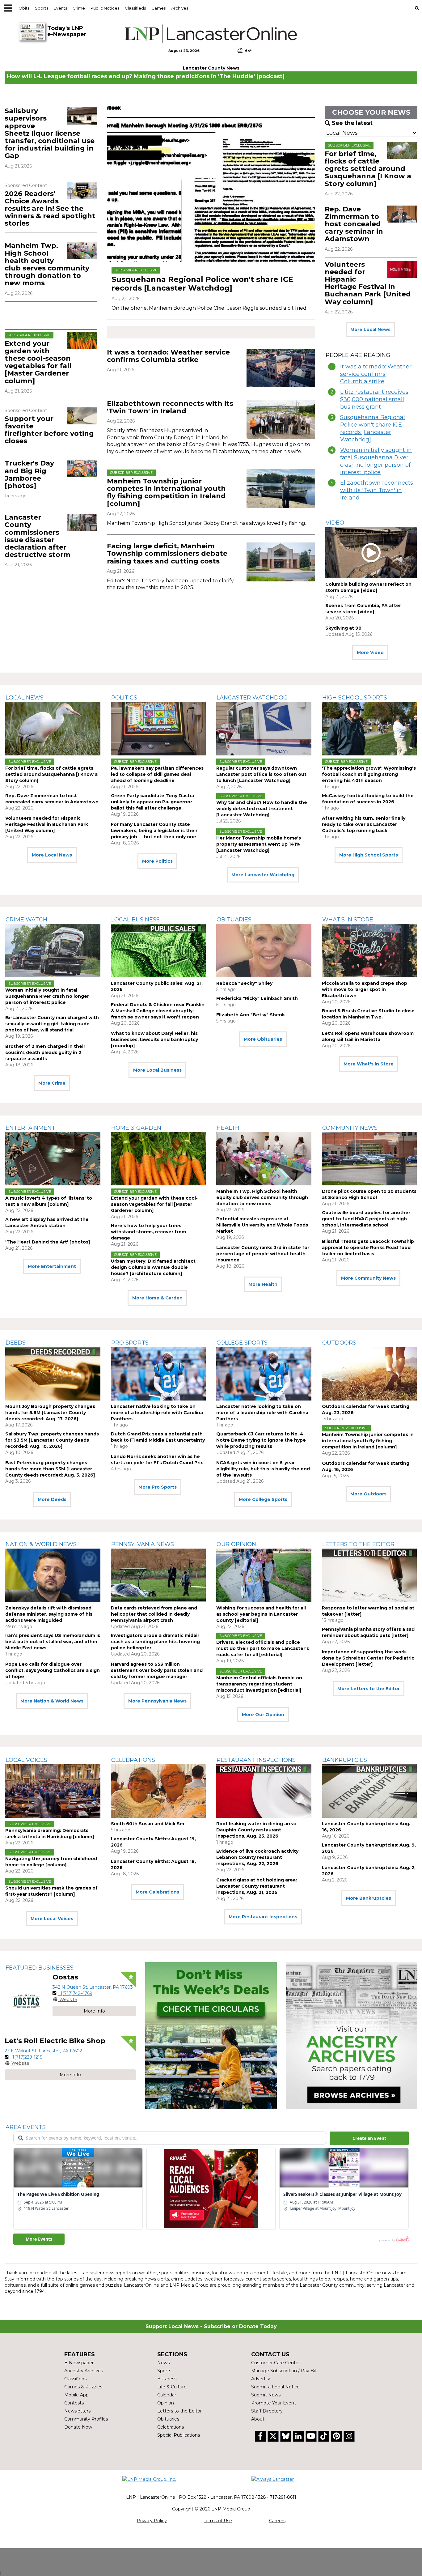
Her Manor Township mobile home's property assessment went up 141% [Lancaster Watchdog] (259, 844)
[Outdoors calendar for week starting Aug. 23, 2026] (369, 1374)
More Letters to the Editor (369, 1689)
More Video (370, 653)
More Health (263, 1284)
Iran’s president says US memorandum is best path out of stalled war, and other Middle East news (53, 1642)
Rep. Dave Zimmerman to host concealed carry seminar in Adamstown (354, 224)
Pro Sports (130, 1343)
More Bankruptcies (369, 1898)
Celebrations (133, 1760)
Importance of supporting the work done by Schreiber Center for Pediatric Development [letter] (368, 1658)
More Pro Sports (158, 1487)
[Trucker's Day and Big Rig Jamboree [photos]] (82, 468)
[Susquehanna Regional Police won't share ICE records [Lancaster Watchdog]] (211, 184)
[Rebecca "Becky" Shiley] (264, 951)
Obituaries (234, 920)
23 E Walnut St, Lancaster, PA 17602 (43, 2051)
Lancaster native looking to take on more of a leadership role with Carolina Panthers (157, 1413)
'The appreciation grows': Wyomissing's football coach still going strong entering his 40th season (369, 774)
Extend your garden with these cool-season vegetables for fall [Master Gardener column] (38, 362)
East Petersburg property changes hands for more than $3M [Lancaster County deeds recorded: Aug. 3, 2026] (50, 1469)
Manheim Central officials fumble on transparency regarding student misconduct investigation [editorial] (259, 1684)
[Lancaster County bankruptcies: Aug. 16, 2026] (369, 1791)
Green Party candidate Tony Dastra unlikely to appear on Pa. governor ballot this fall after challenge (152, 802)
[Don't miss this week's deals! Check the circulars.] (211, 2036)
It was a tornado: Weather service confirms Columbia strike (168, 356)
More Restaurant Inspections (263, 1917)
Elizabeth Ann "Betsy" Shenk (251, 1015)
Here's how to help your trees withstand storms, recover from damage (148, 1232)
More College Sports (263, 1499)
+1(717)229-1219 (26, 2057)
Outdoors (339, 1343)
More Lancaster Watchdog (263, 875)
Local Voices (26, 1760)
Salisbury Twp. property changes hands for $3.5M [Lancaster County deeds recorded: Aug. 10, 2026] (52, 1440)
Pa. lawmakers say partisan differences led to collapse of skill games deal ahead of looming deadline (157, 774)
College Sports (242, 1343)
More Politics (157, 861)
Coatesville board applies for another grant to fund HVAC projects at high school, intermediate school (366, 1219)
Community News (350, 1128)
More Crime (52, 1083)
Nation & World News (41, 1544)
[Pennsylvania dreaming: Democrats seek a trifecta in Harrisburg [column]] (53, 1791)
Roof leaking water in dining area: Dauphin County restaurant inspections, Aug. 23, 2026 (256, 1830)
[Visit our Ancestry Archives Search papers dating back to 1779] (352, 2036)
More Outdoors (368, 1494)
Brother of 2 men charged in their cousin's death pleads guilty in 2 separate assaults (45, 1052)
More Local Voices (52, 1919)
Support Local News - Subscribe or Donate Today (211, 2326)
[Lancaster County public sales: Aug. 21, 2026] (158, 951)
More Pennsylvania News (157, 1701)
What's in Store (348, 920)
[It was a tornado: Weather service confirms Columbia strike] (281, 368)
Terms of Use (218, 2521)
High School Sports (355, 698)
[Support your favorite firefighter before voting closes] (82, 416)
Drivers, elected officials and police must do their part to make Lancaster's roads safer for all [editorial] (263, 1648)
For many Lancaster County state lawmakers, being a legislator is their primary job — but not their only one (154, 831)
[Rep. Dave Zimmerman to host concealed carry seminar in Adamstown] (402, 214)
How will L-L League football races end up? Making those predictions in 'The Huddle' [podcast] (146, 76)
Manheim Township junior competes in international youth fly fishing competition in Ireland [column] (166, 492)
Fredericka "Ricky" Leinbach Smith (257, 998)
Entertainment (30, 1128)
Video (335, 523)
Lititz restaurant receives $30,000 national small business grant (374, 399)
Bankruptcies (345, 1760)
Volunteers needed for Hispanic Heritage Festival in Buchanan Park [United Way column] (368, 283)
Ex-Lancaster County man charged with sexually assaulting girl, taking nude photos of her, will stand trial (52, 1024)
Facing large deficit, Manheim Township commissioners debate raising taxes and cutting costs (167, 553)
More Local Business (157, 1070)
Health (228, 1128)
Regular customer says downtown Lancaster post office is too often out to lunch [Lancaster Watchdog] (261, 774)
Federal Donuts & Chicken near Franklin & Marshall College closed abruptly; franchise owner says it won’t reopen (158, 1011)
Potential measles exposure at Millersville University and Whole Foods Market (262, 1225)
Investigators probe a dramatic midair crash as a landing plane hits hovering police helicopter (155, 1642)
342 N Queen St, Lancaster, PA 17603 (93, 1987)
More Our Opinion (263, 1715)
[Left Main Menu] (8, 8)
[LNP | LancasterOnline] (211, 34)
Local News (25, 698)
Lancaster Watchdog (252, 698)
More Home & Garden (157, 1298)
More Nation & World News (52, 1701)
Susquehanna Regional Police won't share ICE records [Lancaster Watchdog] (202, 284)
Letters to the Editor (358, 1544)
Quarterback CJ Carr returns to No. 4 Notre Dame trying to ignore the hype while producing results (261, 1440)
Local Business (135, 920)
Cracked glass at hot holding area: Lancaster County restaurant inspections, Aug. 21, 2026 (257, 1886)
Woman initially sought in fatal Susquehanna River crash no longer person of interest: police (376, 461)
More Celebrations (157, 1892)
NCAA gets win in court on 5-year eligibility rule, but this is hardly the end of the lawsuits (263, 1469)
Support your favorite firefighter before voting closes (49, 430)
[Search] (417, 8)
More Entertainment (52, 1266)
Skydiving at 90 (343, 628)
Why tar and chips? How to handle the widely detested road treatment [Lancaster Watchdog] (262, 809)
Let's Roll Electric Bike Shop (55, 2041)
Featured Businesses (40, 1968)
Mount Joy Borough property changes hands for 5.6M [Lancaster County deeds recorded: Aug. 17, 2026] (50, 1413)
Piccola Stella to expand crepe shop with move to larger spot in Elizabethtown (365, 989)
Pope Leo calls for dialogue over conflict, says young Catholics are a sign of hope (53, 1670)
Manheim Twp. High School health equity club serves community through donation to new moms (47, 264)
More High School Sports (369, 855)
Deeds (16, 1343)
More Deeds (52, 1499)
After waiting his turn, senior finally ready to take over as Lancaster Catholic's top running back (364, 824)
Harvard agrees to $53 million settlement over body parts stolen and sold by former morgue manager (157, 1670)
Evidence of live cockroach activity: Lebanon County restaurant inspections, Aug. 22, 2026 (258, 1857)
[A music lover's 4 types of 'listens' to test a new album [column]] (53, 1159)
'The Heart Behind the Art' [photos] (48, 1242)
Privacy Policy (152, 2521)
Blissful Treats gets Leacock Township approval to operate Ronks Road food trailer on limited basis (368, 1248)
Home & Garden (136, 1128)
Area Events (26, 2127)
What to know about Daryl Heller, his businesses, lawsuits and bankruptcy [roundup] (154, 1039)
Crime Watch (26, 920)
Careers (277, 2521)
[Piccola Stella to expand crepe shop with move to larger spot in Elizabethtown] (369, 951)
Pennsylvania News (143, 1544)
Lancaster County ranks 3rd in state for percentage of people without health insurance (263, 1254)
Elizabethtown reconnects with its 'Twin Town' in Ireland (170, 407)
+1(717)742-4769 (75, 1993)
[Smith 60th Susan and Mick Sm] (158, 1791)
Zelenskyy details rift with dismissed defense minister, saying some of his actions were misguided (49, 1614)
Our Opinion (236, 1544)
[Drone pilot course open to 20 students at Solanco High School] (369, 1159)
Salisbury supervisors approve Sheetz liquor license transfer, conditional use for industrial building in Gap (50, 133)
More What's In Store (369, 1064)
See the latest (352, 123)
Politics (124, 698)
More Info (94, 2011)
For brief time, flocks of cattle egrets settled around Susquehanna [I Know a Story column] (368, 169)
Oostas (65, 1977)
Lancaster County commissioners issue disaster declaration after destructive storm (38, 536)
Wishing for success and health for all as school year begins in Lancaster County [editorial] (261, 1614)
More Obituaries (263, 1039)
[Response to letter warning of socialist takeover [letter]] (369, 1575)
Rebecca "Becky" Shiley (244, 983)
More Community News (368, 1278)
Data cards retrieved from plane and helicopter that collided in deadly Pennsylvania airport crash (154, 1614)
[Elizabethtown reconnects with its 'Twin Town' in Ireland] (281, 419)
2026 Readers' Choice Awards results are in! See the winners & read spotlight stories (50, 209)
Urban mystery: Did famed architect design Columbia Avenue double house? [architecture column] (153, 1267)
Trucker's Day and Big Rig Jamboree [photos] (29, 474)
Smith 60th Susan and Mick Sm (148, 1824)
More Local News (370, 329)
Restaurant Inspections (256, 1760)
